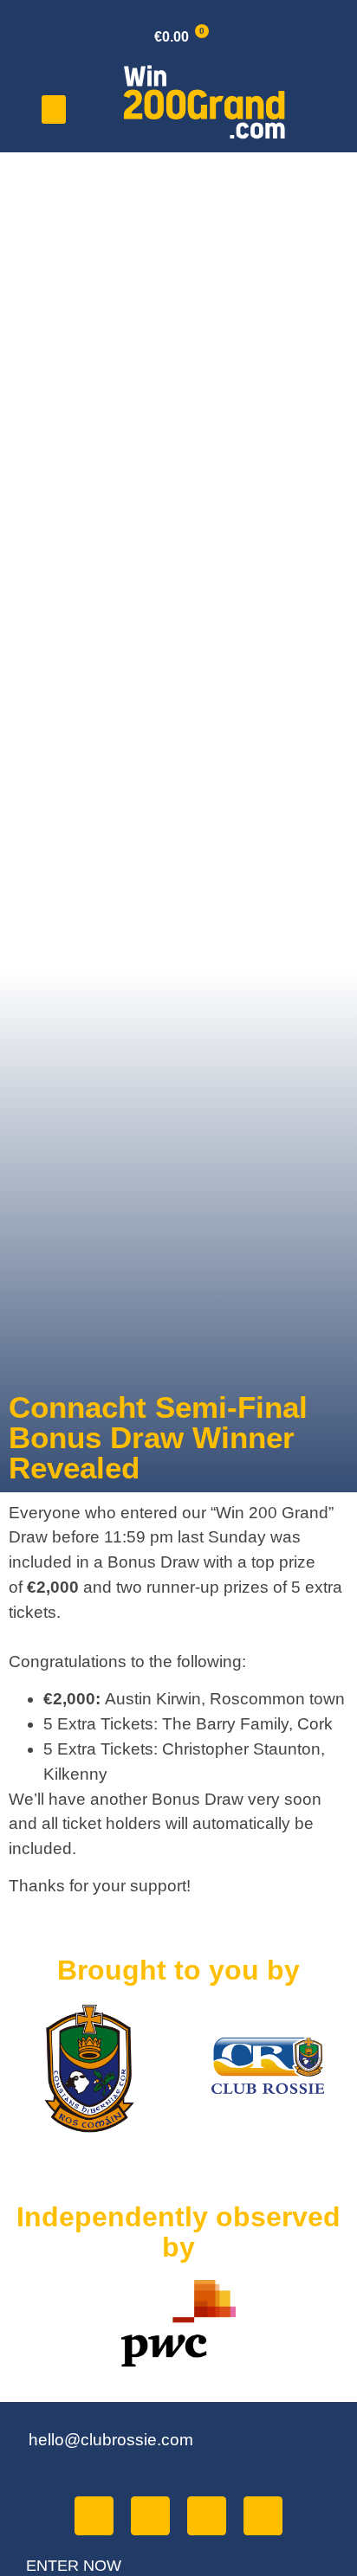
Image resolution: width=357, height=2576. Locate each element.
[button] (54, 109)
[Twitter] (150, 2516)
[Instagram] (263, 2516)
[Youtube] (207, 2516)
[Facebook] (94, 2516)
